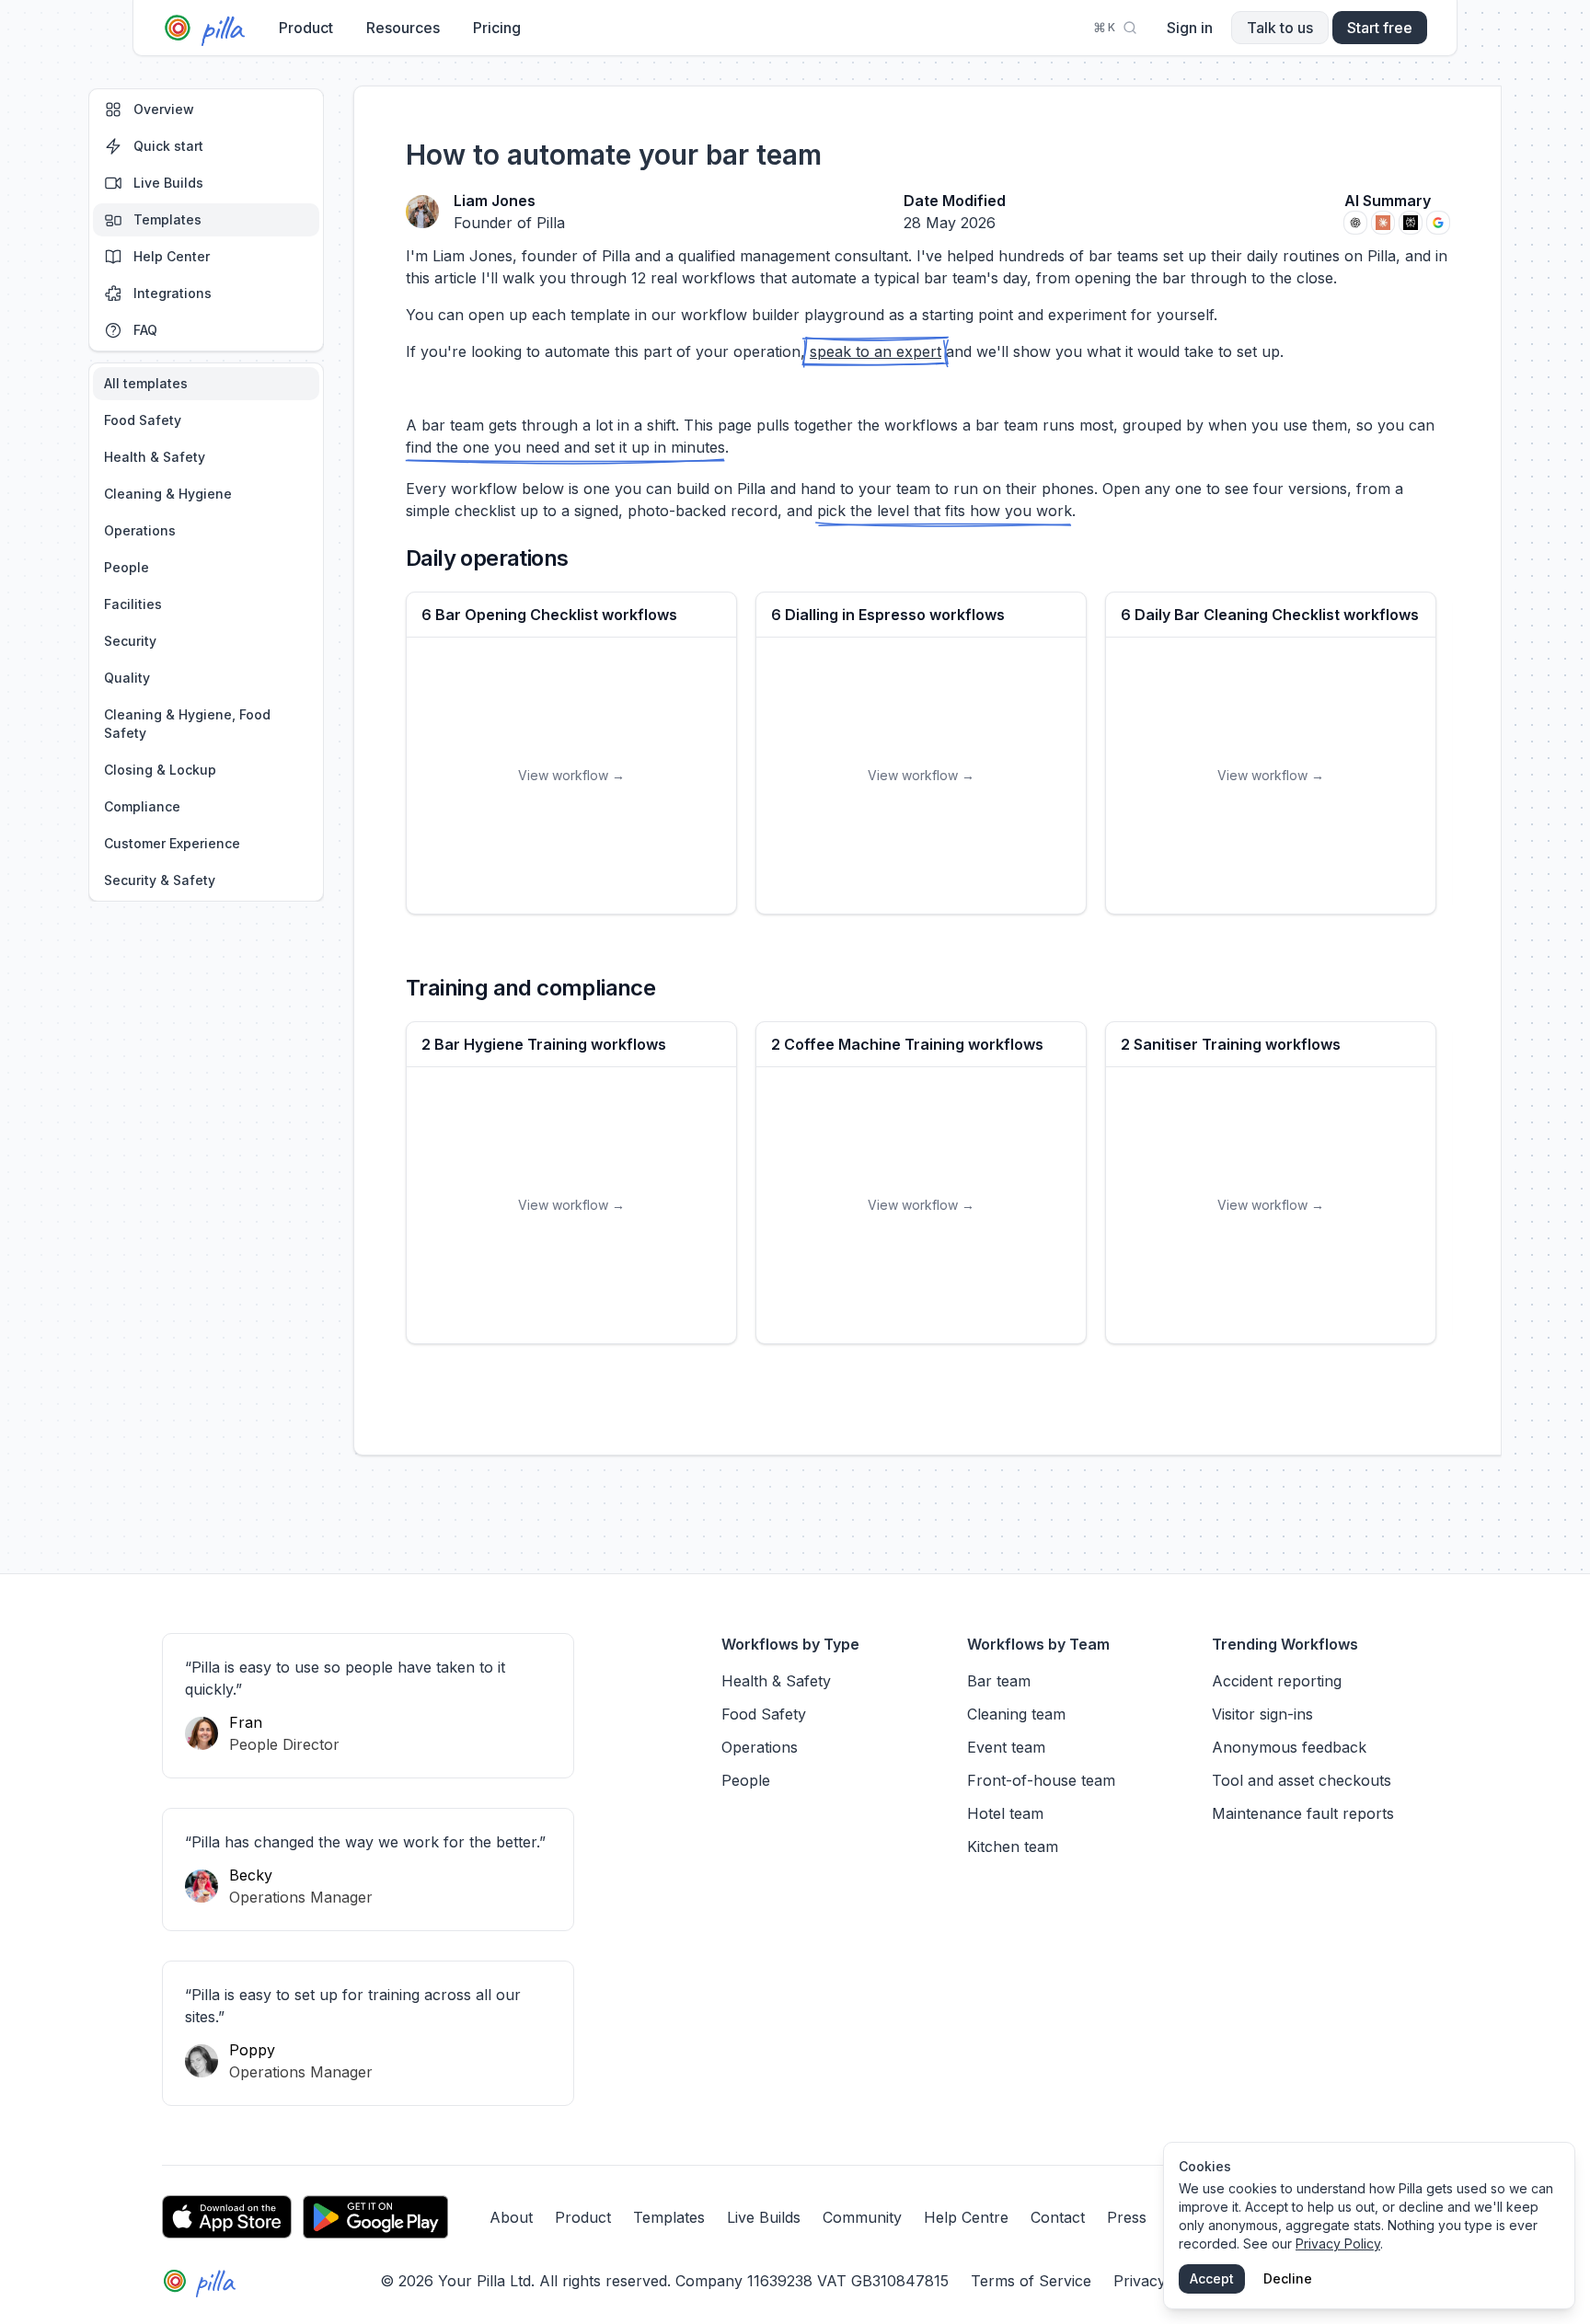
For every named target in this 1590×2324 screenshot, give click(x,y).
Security (130, 641)
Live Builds (168, 183)
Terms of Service (1031, 2281)
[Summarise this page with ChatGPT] (1355, 223)
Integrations (173, 293)
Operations (140, 530)
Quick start (168, 146)
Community (862, 2217)
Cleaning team (1016, 1714)
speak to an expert (876, 351)
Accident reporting (1277, 1681)
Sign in (1190, 28)
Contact (1058, 2217)
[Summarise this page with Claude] (1383, 223)
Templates (167, 219)
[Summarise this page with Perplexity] (1411, 223)
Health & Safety (155, 457)
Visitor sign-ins (1262, 1714)
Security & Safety (160, 880)
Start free (1380, 28)
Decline (1288, 2278)
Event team (1006, 1747)
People (127, 567)
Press (1127, 2217)
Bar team (999, 1681)
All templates (146, 383)
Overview (164, 109)
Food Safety (143, 420)
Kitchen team (1013, 1847)
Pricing (497, 28)
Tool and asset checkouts (1302, 1780)
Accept (1212, 2278)
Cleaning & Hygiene (168, 494)
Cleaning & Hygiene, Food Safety (187, 724)
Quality (127, 678)
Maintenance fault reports (1303, 1813)
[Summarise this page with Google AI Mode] (1438, 223)
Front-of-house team (1041, 1780)
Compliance (142, 806)
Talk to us (1280, 28)
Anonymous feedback (1289, 1747)
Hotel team (1005, 1813)
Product (306, 28)
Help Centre (966, 2217)
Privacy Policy (1338, 2243)
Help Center (172, 256)
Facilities (133, 604)
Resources (403, 28)
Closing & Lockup (160, 770)
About (511, 2217)
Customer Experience (172, 843)
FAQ (145, 330)
